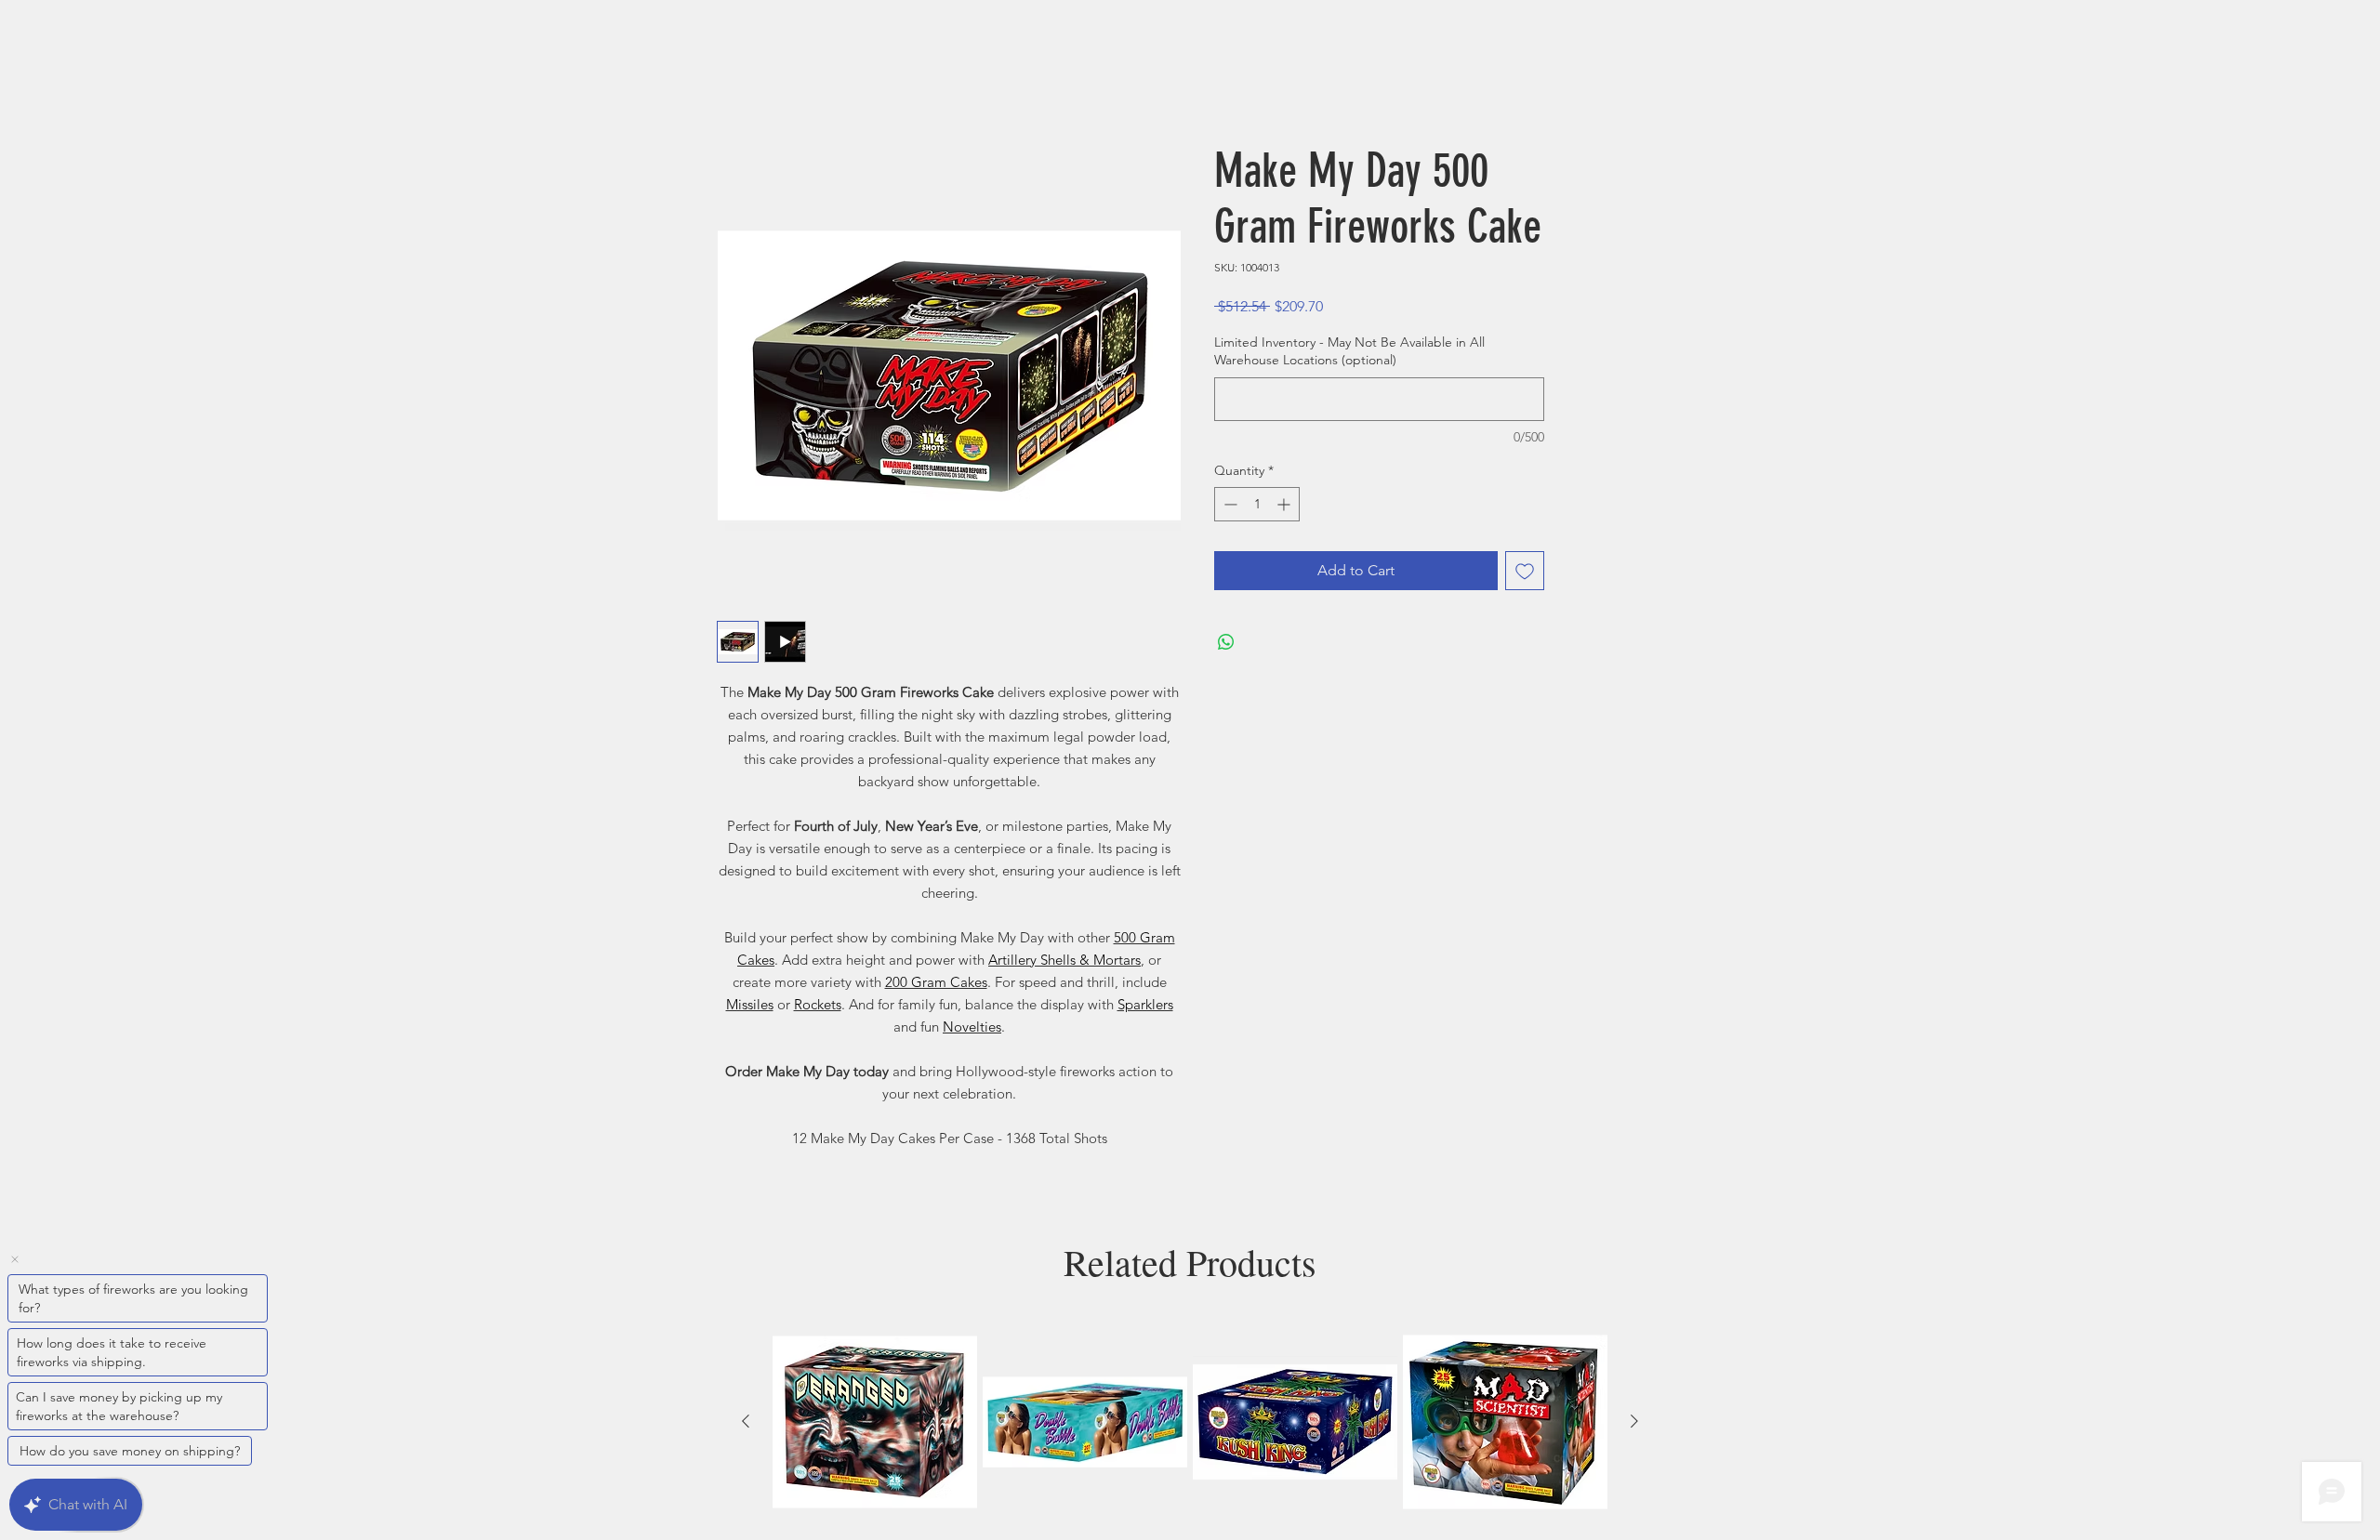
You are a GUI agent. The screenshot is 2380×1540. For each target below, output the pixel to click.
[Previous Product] (746, 1424)
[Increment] (1285, 507)
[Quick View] (875, 1425)
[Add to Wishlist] (1525, 573)
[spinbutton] (1257, 507)
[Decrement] (1229, 507)
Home (738, 79)
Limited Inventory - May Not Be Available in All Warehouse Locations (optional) (1349, 354)
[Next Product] (1634, 1424)
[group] (1190, 1425)
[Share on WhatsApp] (1226, 645)
